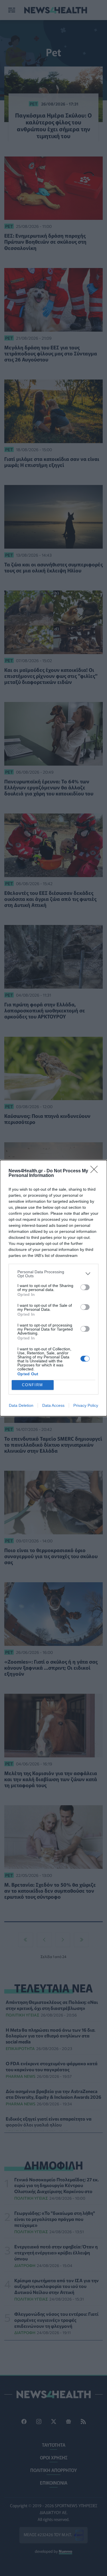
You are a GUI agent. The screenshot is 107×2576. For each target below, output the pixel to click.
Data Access (53, 1405)
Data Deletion (21, 1405)
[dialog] (53, 1288)
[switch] (85, 1287)
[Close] (96, 1171)
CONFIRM (33, 1385)
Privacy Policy (86, 1405)
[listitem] (53, 1274)
